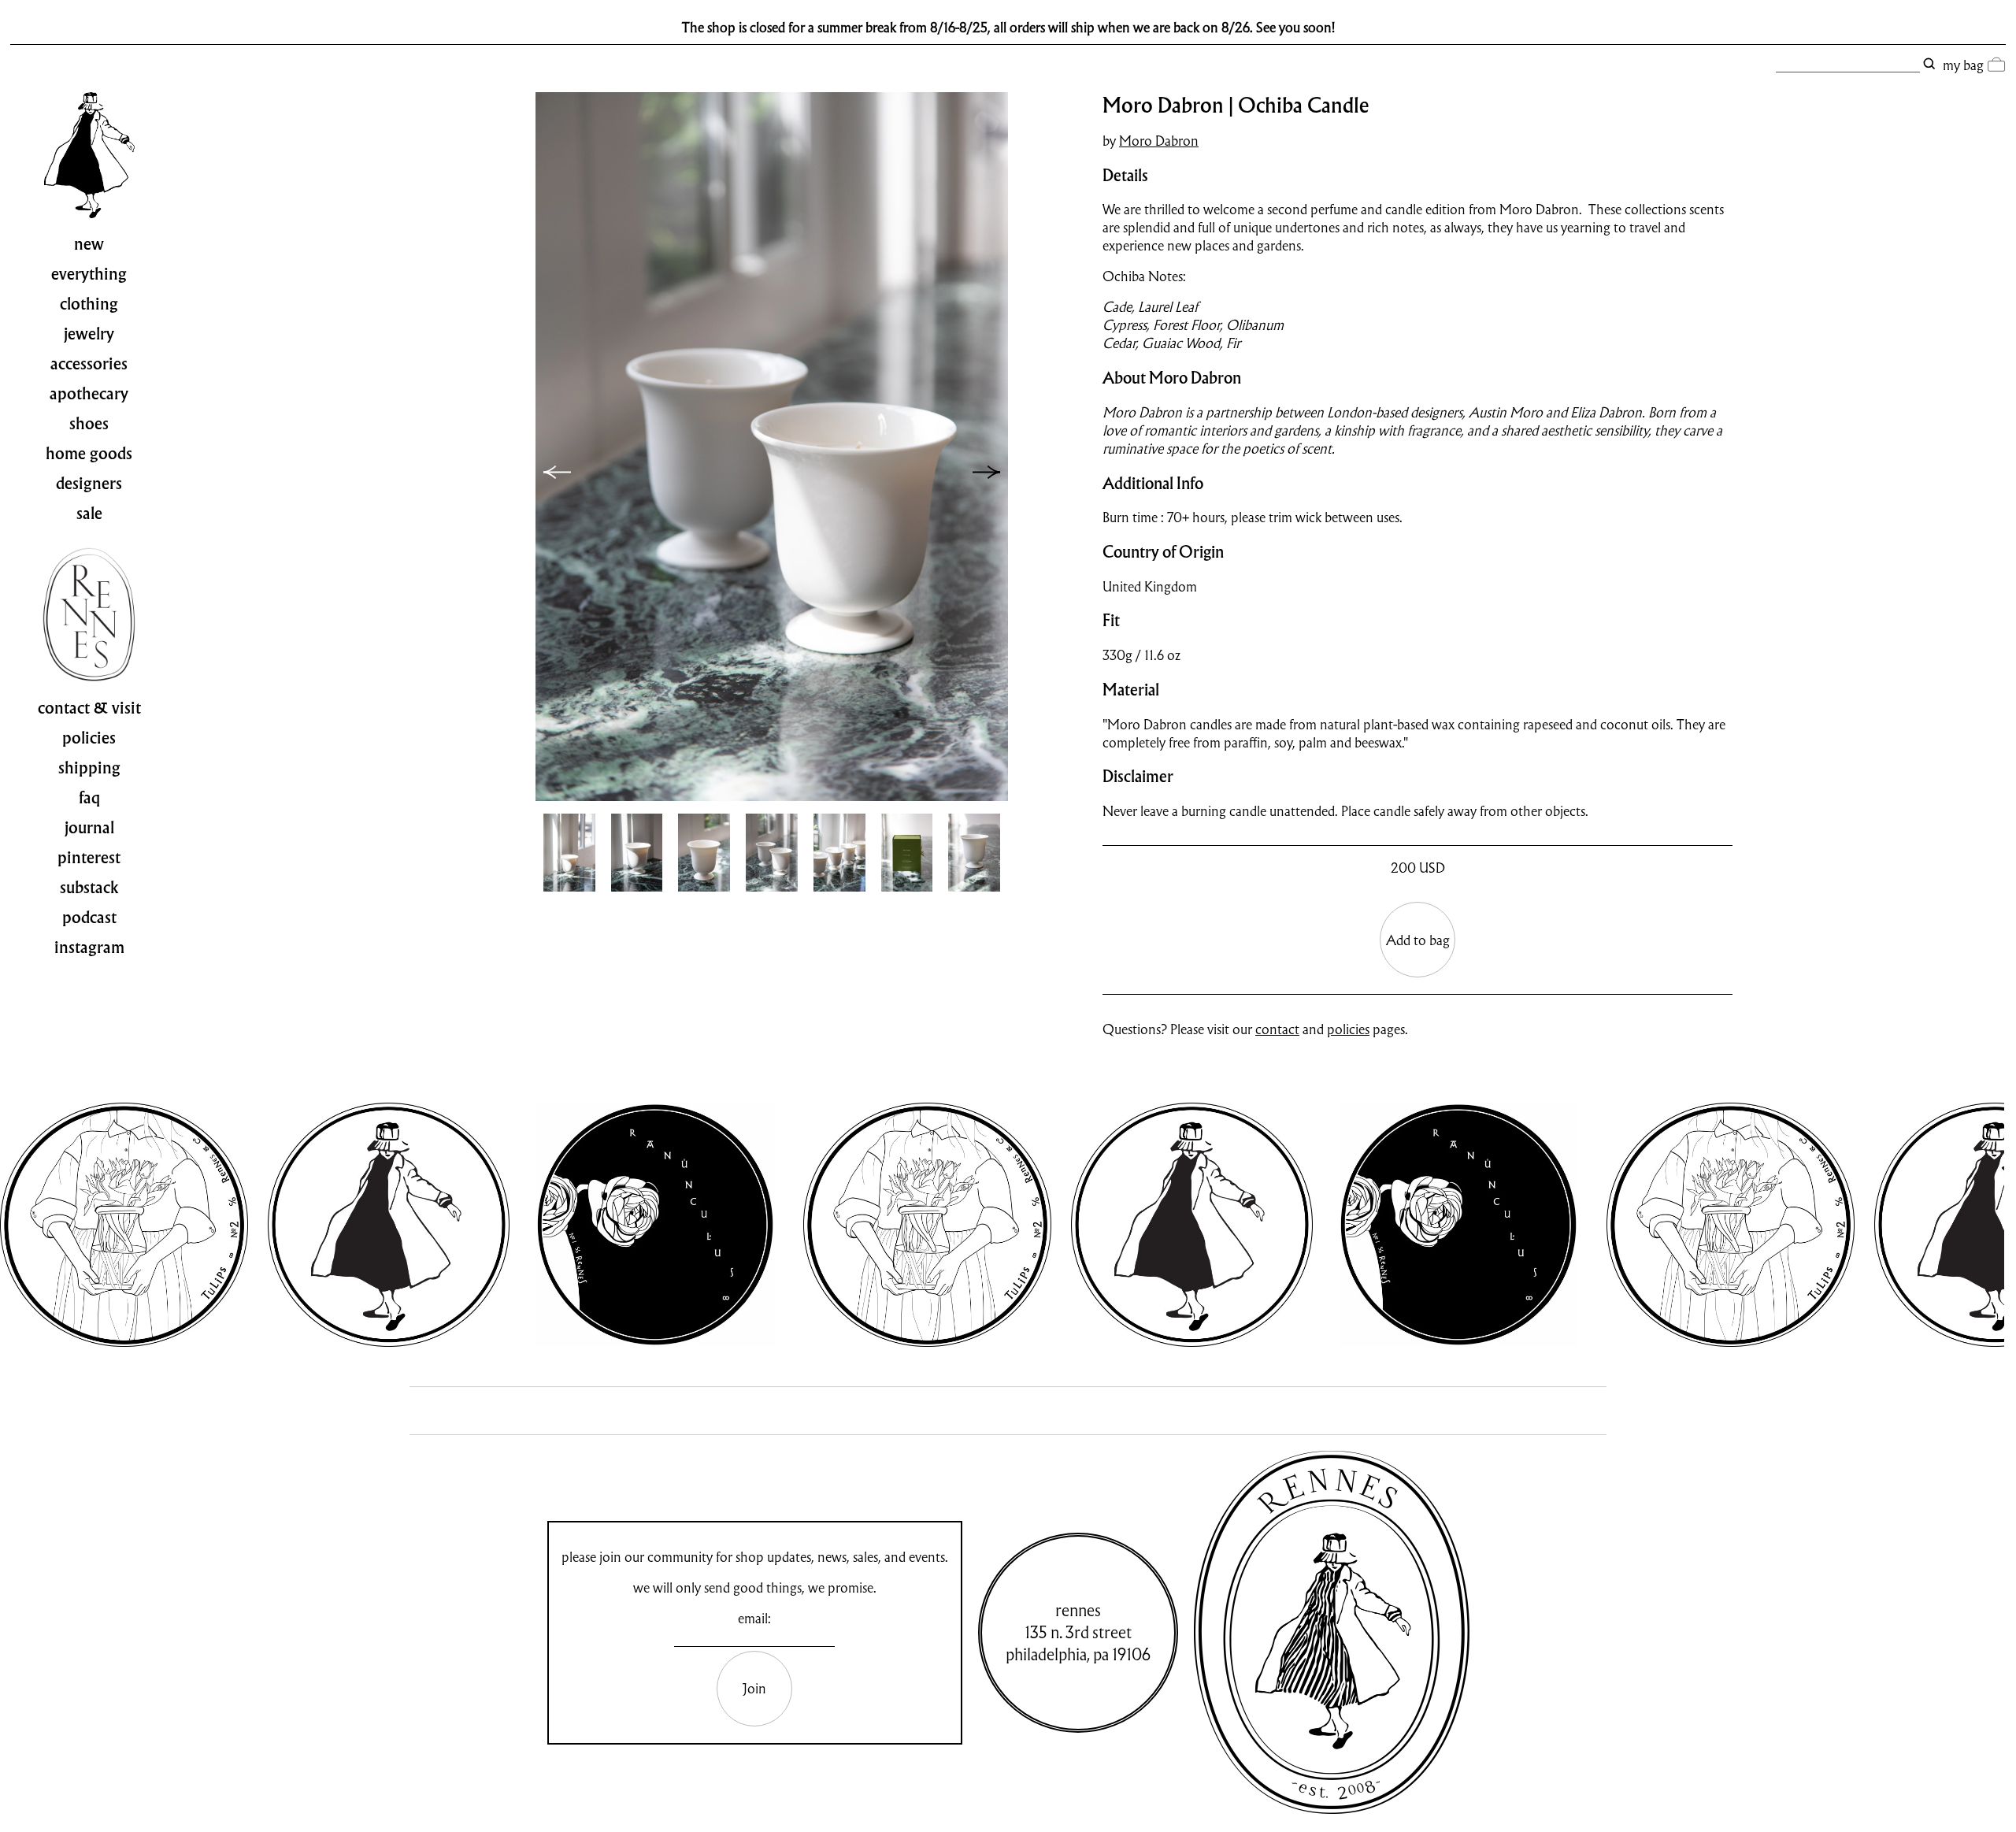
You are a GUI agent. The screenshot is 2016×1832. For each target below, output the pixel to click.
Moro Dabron (1159, 141)
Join (754, 1688)
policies (1348, 1029)
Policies (89, 738)
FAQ (89, 798)
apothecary (89, 394)
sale (89, 514)
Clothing (89, 304)
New (89, 244)
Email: (754, 1618)
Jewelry (89, 334)
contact (1277, 1029)
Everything (89, 274)
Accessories (89, 364)
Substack (89, 888)
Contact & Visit (89, 708)
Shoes (89, 424)
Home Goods (89, 454)
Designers (89, 484)
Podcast (89, 918)
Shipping (89, 768)
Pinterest (89, 858)
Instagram (89, 948)
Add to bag (1418, 940)
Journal (89, 828)
